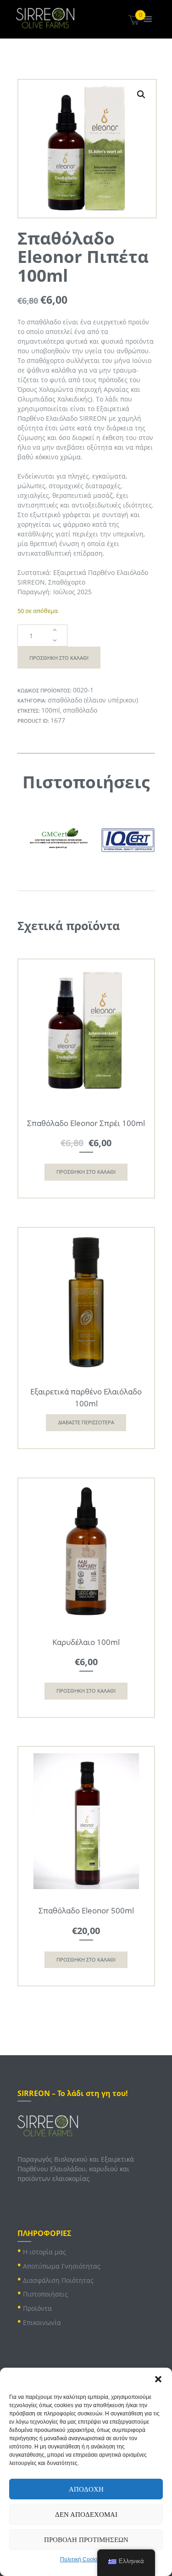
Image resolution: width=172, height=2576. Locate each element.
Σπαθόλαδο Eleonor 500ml (86, 1910)
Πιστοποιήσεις (45, 2294)
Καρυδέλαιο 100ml (86, 1642)
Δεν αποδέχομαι (86, 2515)
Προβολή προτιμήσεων (86, 2540)
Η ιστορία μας (44, 2252)
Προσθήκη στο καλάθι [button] (86, 1172)
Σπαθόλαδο (80, 710)
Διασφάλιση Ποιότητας (58, 2280)
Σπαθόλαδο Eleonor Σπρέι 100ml (86, 1123)
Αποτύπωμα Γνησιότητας (62, 2266)
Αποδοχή (86, 2489)
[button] (158, 2379)
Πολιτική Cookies (82, 2559)
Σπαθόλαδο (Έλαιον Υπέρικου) (93, 700)
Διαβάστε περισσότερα (86, 1422)
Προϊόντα (37, 2308)
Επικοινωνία (42, 2322)
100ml (51, 710)
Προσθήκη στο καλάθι (59, 658)
